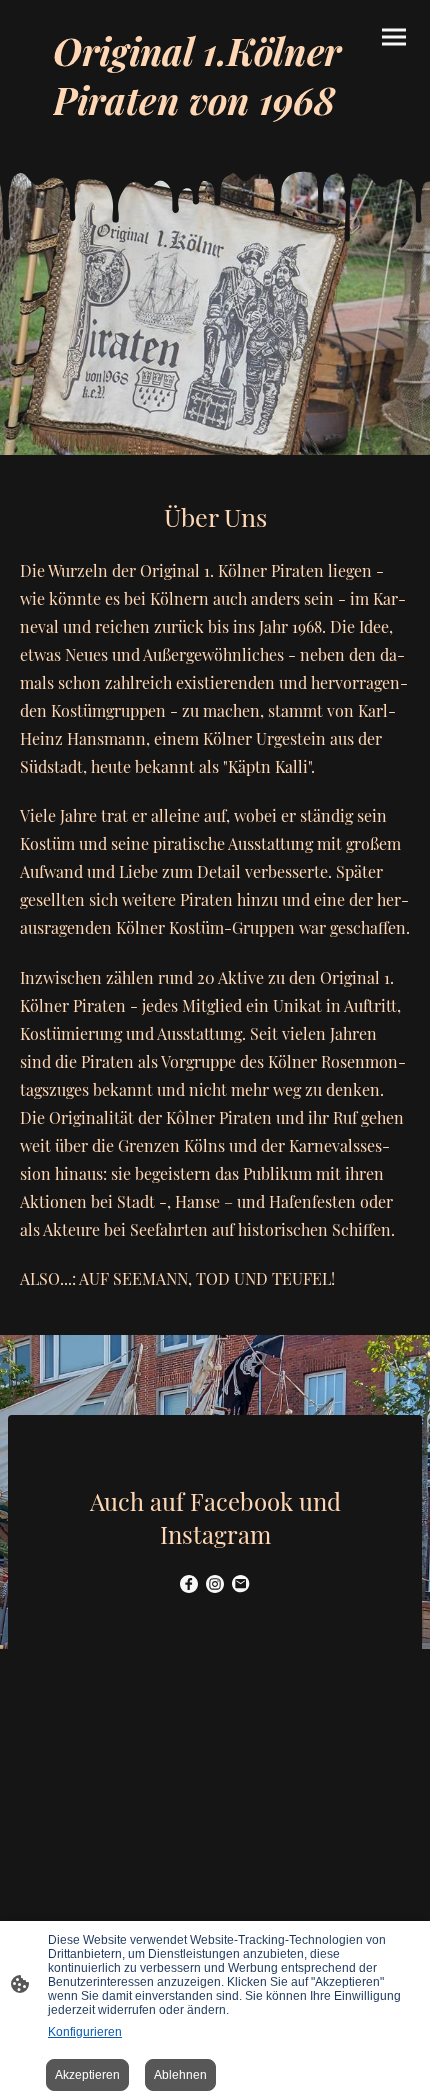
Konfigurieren (85, 2032)
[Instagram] (215, 1584)
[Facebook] (189, 1584)
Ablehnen (180, 2075)
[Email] (241, 1584)
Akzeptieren (87, 2075)
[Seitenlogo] (215, 137)
